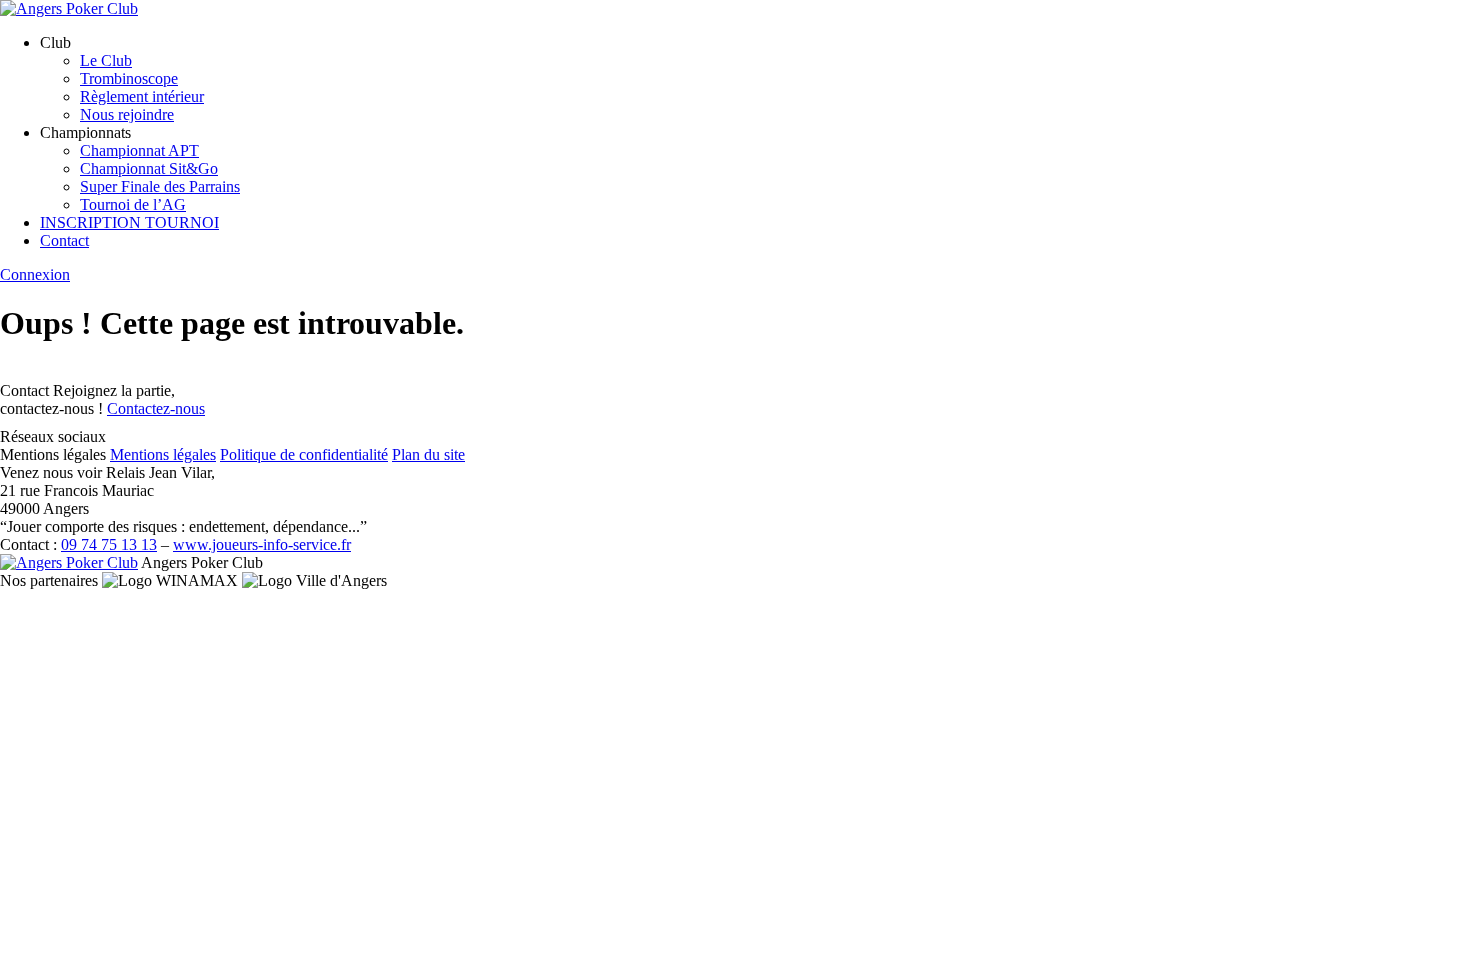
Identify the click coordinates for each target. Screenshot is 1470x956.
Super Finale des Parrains (160, 186)
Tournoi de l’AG (133, 204)
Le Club (106, 60)
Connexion (35, 274)
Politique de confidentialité (304, 454)
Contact (64, 240)
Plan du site (428, 454)
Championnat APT (139, 150)
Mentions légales (163, 454)
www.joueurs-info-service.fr (262, 544)
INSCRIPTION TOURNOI (129, 222)
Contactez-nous (156, 408)
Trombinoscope (129, 78)
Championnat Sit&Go (149, 168)
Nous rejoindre (127, 114)
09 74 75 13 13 (109, 544)
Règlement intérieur (142, 96)
